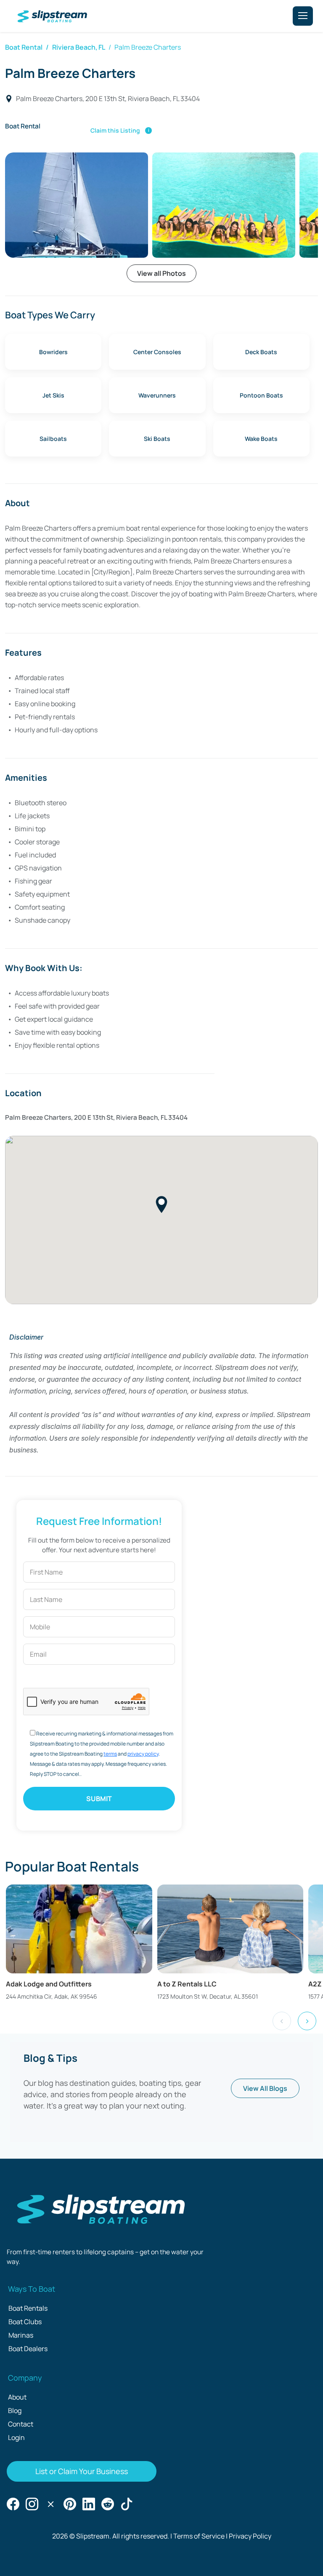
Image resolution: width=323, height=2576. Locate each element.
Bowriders (53, 352)
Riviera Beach (74, 47)
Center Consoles (157, 352)
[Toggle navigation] (303, 16)
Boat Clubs (25, 2322)
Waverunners (157, 395)
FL (102, 47)
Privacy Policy (250, 2536)
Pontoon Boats (261, 395)
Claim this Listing (121, 130)
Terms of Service (199, 2536)
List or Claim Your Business (82, 2471)
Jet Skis (53, 395)
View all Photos (161, 273)
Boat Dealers (28, 2349)
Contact (21, 2424)
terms (110, 1754)
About (17, 2397)
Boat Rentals (28, 2308)
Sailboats (53, 439)
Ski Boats (157, 439)
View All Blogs (265, 2088)
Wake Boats (261, 439)
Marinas (21, 2335)
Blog (15, 2410)
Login (16, 2437)
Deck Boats (261, 352)
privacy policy (143, 1754)
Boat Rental (24, 47)
